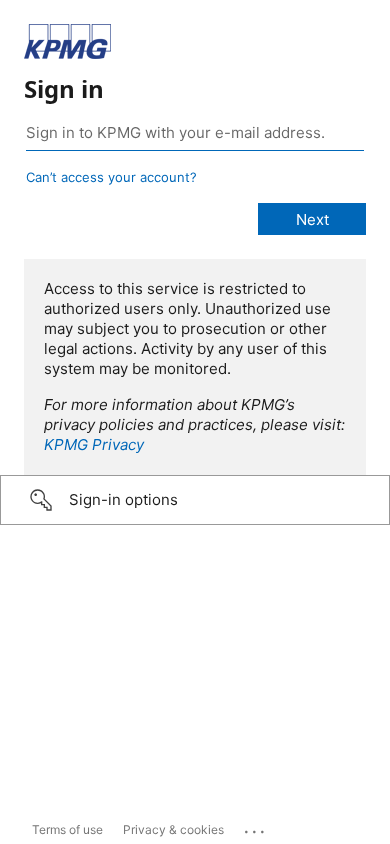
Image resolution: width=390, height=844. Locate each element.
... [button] (256, 827)
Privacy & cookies (173, 829)
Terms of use (67, 829)
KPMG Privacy (94, 444)
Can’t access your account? (111, 177)
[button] (195, 500)
